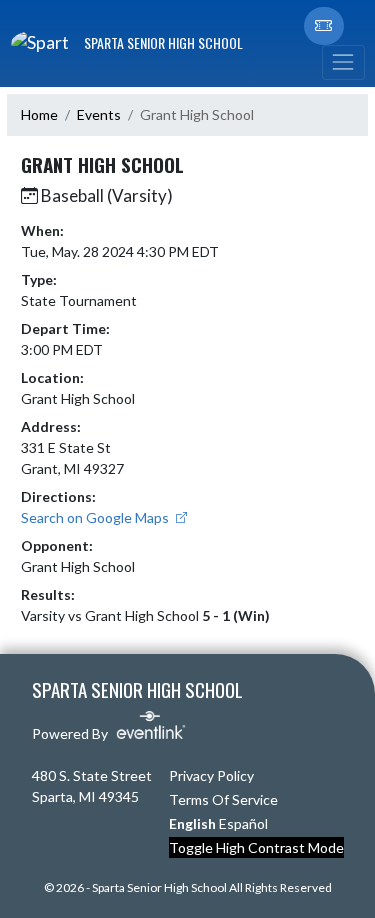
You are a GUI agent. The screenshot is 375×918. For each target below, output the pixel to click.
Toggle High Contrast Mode (256, 847)
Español (243, 823)
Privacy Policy (211, 775)
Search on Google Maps (96, 517)
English (192, 823)
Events (99, 114)
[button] (324, 26)
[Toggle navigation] (343, 62)
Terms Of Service (223, 799)
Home (39, 114)
